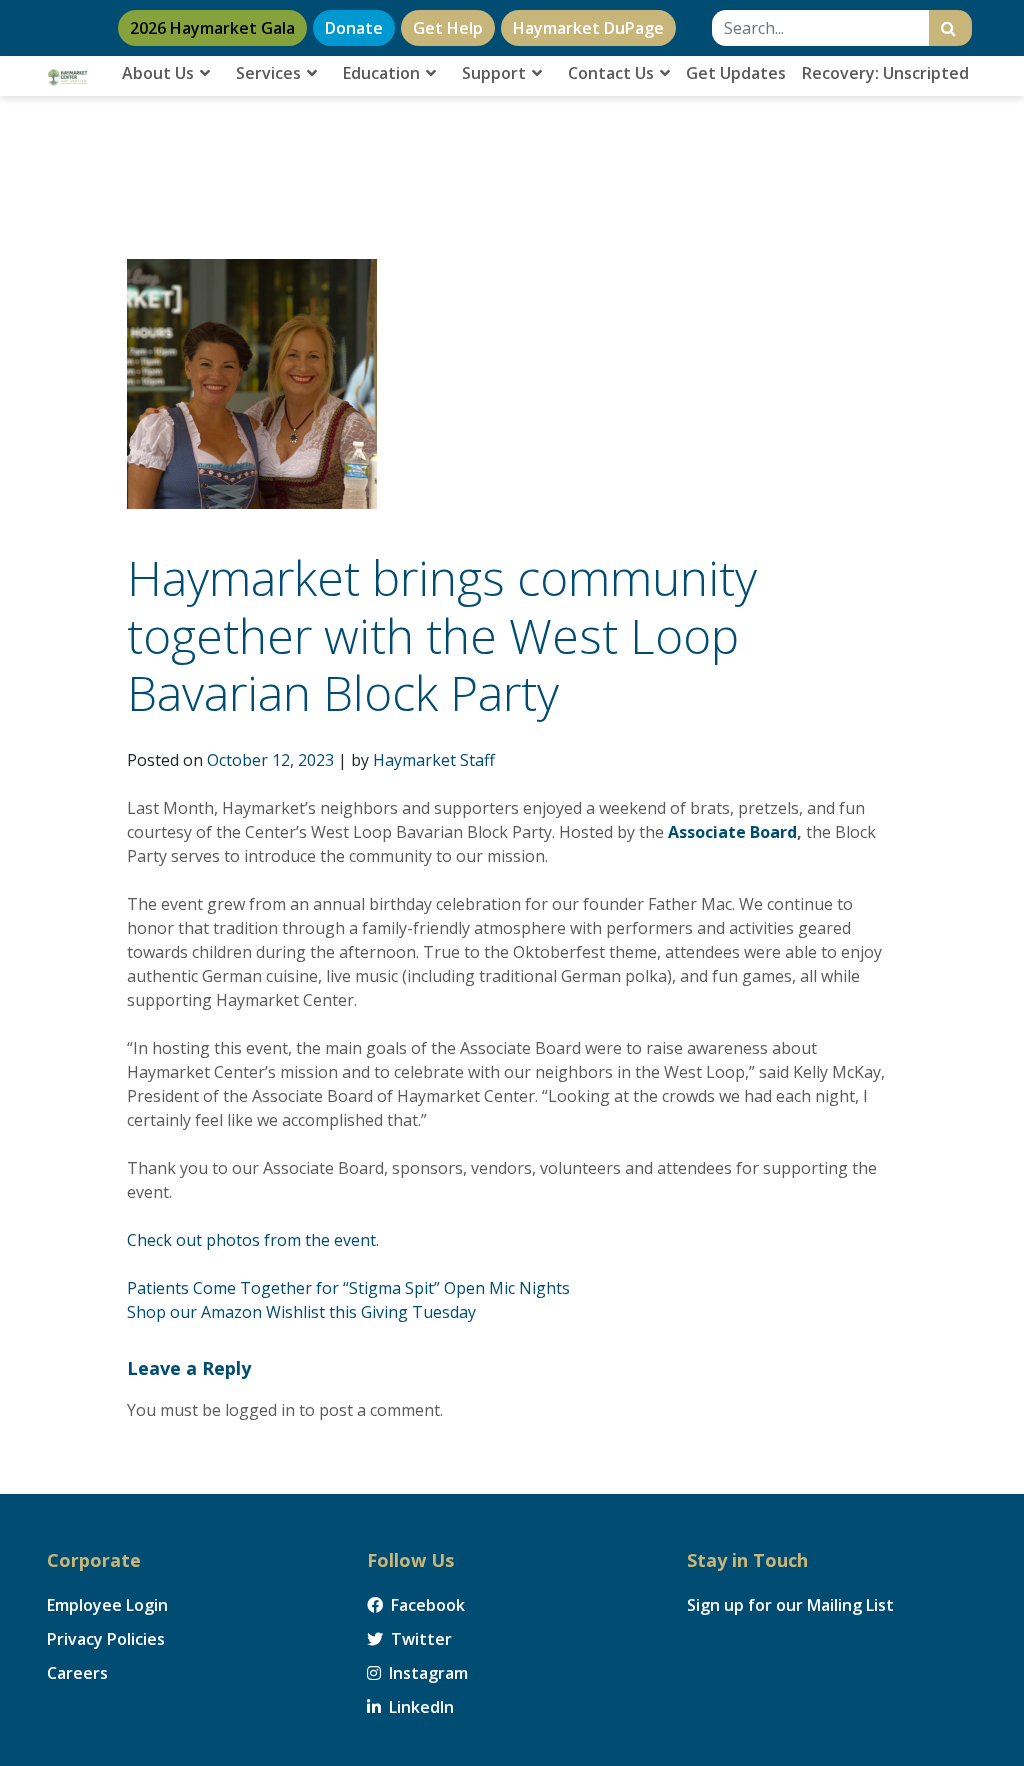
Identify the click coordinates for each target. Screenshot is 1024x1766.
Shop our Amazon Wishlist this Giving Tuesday (301, 1312)
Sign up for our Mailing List (790, 1605)
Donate (354, 28)
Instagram (426, 1673)
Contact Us (613, 73)
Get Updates (736, 73)
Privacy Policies (106, 1639)
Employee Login (107, 1605)
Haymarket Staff (434, 760)
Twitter (419, 1639)
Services (270, 73)
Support (496, 73)
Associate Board (732, 832)
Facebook (426, 1605)
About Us (160, 73)
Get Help (448, 28)
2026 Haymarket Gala (212, 28)
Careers (77, 1673)
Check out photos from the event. (253, 1240)
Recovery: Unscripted (885, 73)
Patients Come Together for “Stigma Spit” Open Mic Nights (348, 1288)
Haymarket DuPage (588, 28)
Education (383, 73)
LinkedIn (419, 1707)
